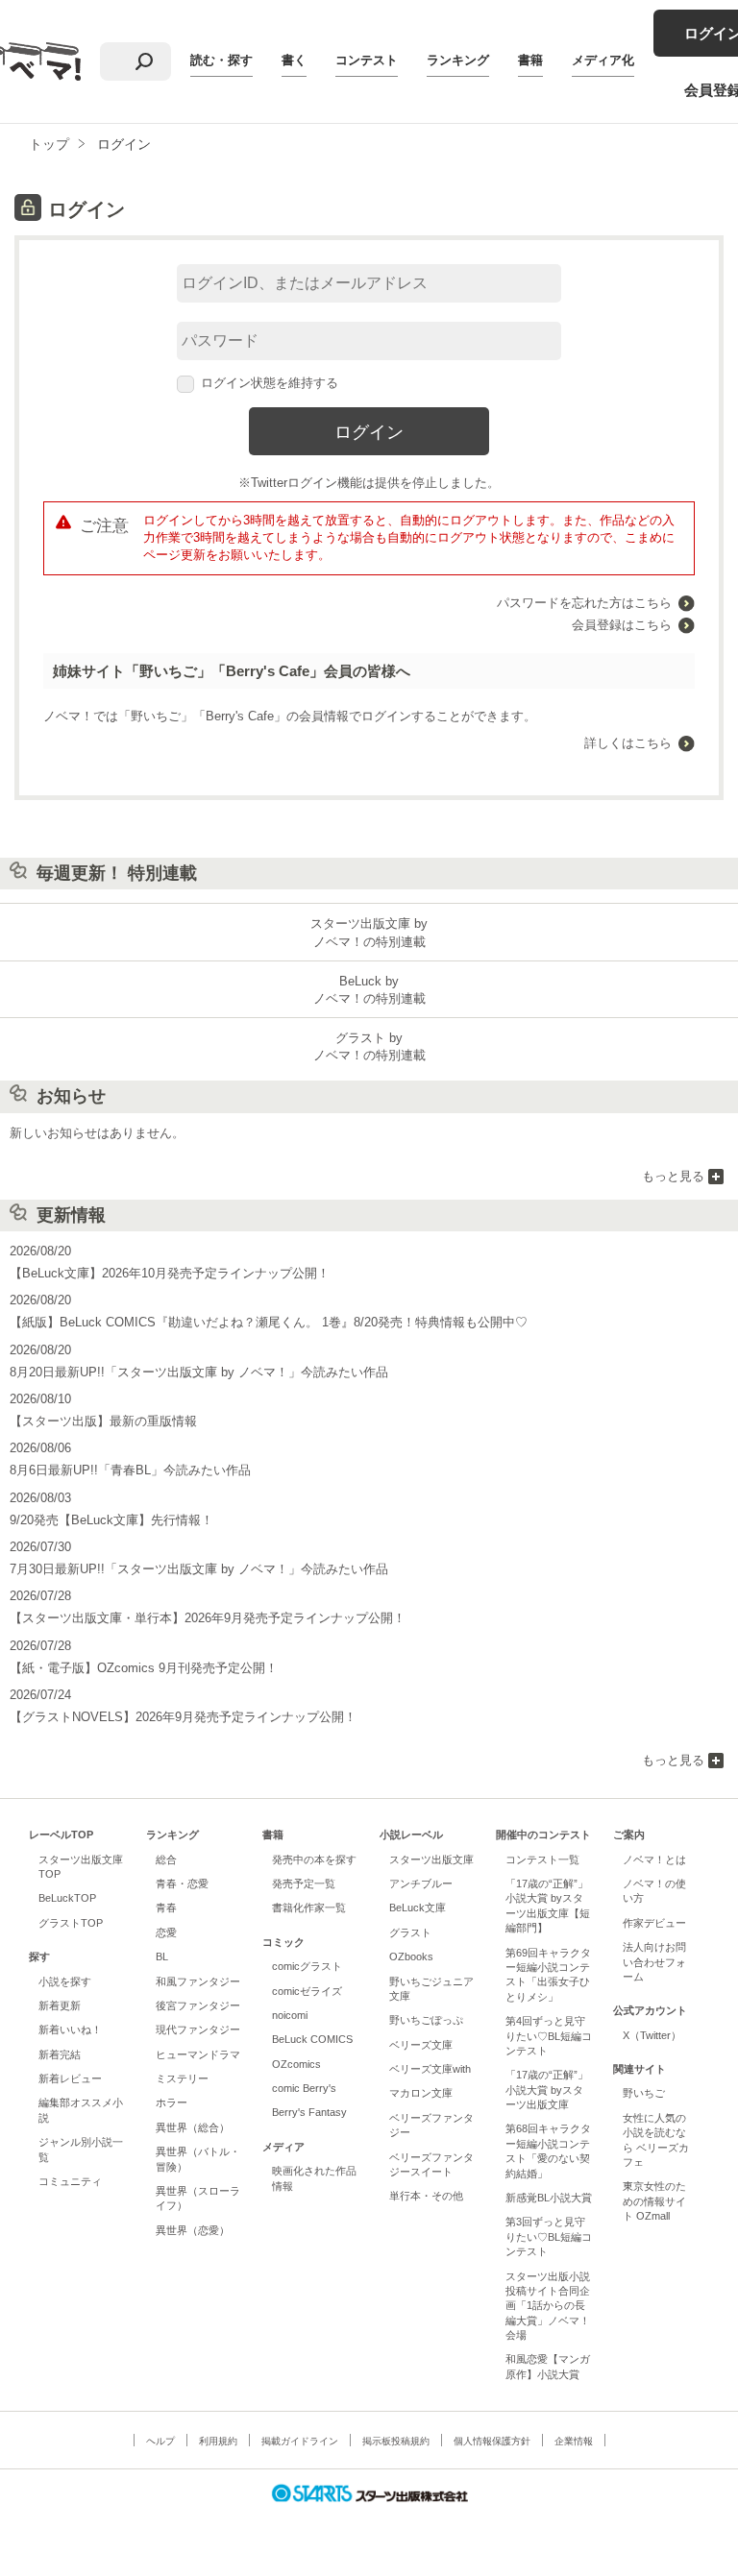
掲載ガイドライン (300, 2441)
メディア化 (603, 60)
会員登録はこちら (622, 625)
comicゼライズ (307, 1991)
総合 (166, 1859)
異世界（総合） (193, 2127)
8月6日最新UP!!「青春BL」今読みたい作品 (130, 1470)
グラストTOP (71, 1923)
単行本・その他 (426, 2196)
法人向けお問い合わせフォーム (654, 1962)
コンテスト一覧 (542, 1859)
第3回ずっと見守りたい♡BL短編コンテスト (549, 2236)
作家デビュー (654, 1923)
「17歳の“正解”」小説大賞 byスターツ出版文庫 (547, 2090)
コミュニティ (70, 2181)
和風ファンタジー (198, 1981)
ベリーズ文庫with (430, 2069)
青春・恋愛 (182, 1883)
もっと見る (673, 1176)
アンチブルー (421, 1883)
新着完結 (60, 2054)
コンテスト (367, 60)
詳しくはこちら (628, 743)
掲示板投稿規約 (396, 2441)
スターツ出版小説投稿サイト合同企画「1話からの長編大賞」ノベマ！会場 (548, 2306)
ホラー (172, 2102)
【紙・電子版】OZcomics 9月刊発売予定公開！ (144, 1668)
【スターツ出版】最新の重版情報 (103, 1421)
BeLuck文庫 (418, 1908)
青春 (166, 1908)
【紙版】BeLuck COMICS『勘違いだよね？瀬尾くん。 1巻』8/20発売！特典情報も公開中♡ (269, 1322)
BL (162, 1956)
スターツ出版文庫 (431, 1859)
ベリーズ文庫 (421, 2045)
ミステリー (182, 2078)
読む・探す (221, 60)
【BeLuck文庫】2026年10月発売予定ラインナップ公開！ (170, 1273)
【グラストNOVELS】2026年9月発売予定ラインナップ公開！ (183, 1717)
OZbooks (411, 1956)
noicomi (290, 2015)
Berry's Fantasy (309, 2112)
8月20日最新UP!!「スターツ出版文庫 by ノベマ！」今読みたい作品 (199, 1372)
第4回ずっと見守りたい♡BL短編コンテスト (549, 2036)
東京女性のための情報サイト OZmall (654, 2201)
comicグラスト (307, 1966)
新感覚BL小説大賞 (549, 2198)
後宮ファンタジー (198, 2005)
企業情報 (574, 2441)
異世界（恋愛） (193, 2230)
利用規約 (218, 2441)
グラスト (410, 1932)
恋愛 (166, 1932)
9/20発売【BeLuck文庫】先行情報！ (111, 1520)
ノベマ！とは (654, 1859)
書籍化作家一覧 (309, 1908)
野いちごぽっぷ (426, 2020)
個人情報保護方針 (492, 2441)
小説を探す (65, 1981)
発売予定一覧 (304, 1883)
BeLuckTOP (67, 1898)
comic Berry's (304, 2088)
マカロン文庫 (421, 2093)
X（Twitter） (652, 2035)
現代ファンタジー (198, 2029)
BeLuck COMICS (312, 2039)
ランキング (458, 60)
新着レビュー (70, 2078)
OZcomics (296, 2064)
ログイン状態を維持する (270, 383)
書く (294, 60)
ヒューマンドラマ (198, 2054)
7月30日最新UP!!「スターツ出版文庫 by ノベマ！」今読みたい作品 (199, 1569)
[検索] (144, 61)
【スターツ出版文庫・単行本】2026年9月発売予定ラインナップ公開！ (208, 1618)
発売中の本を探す (314, 1859)
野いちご (644, 2093)
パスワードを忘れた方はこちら (584, 603)
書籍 (530, 60)
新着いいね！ (70, 2029)
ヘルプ (160, 2441)
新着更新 (60, 2005)
